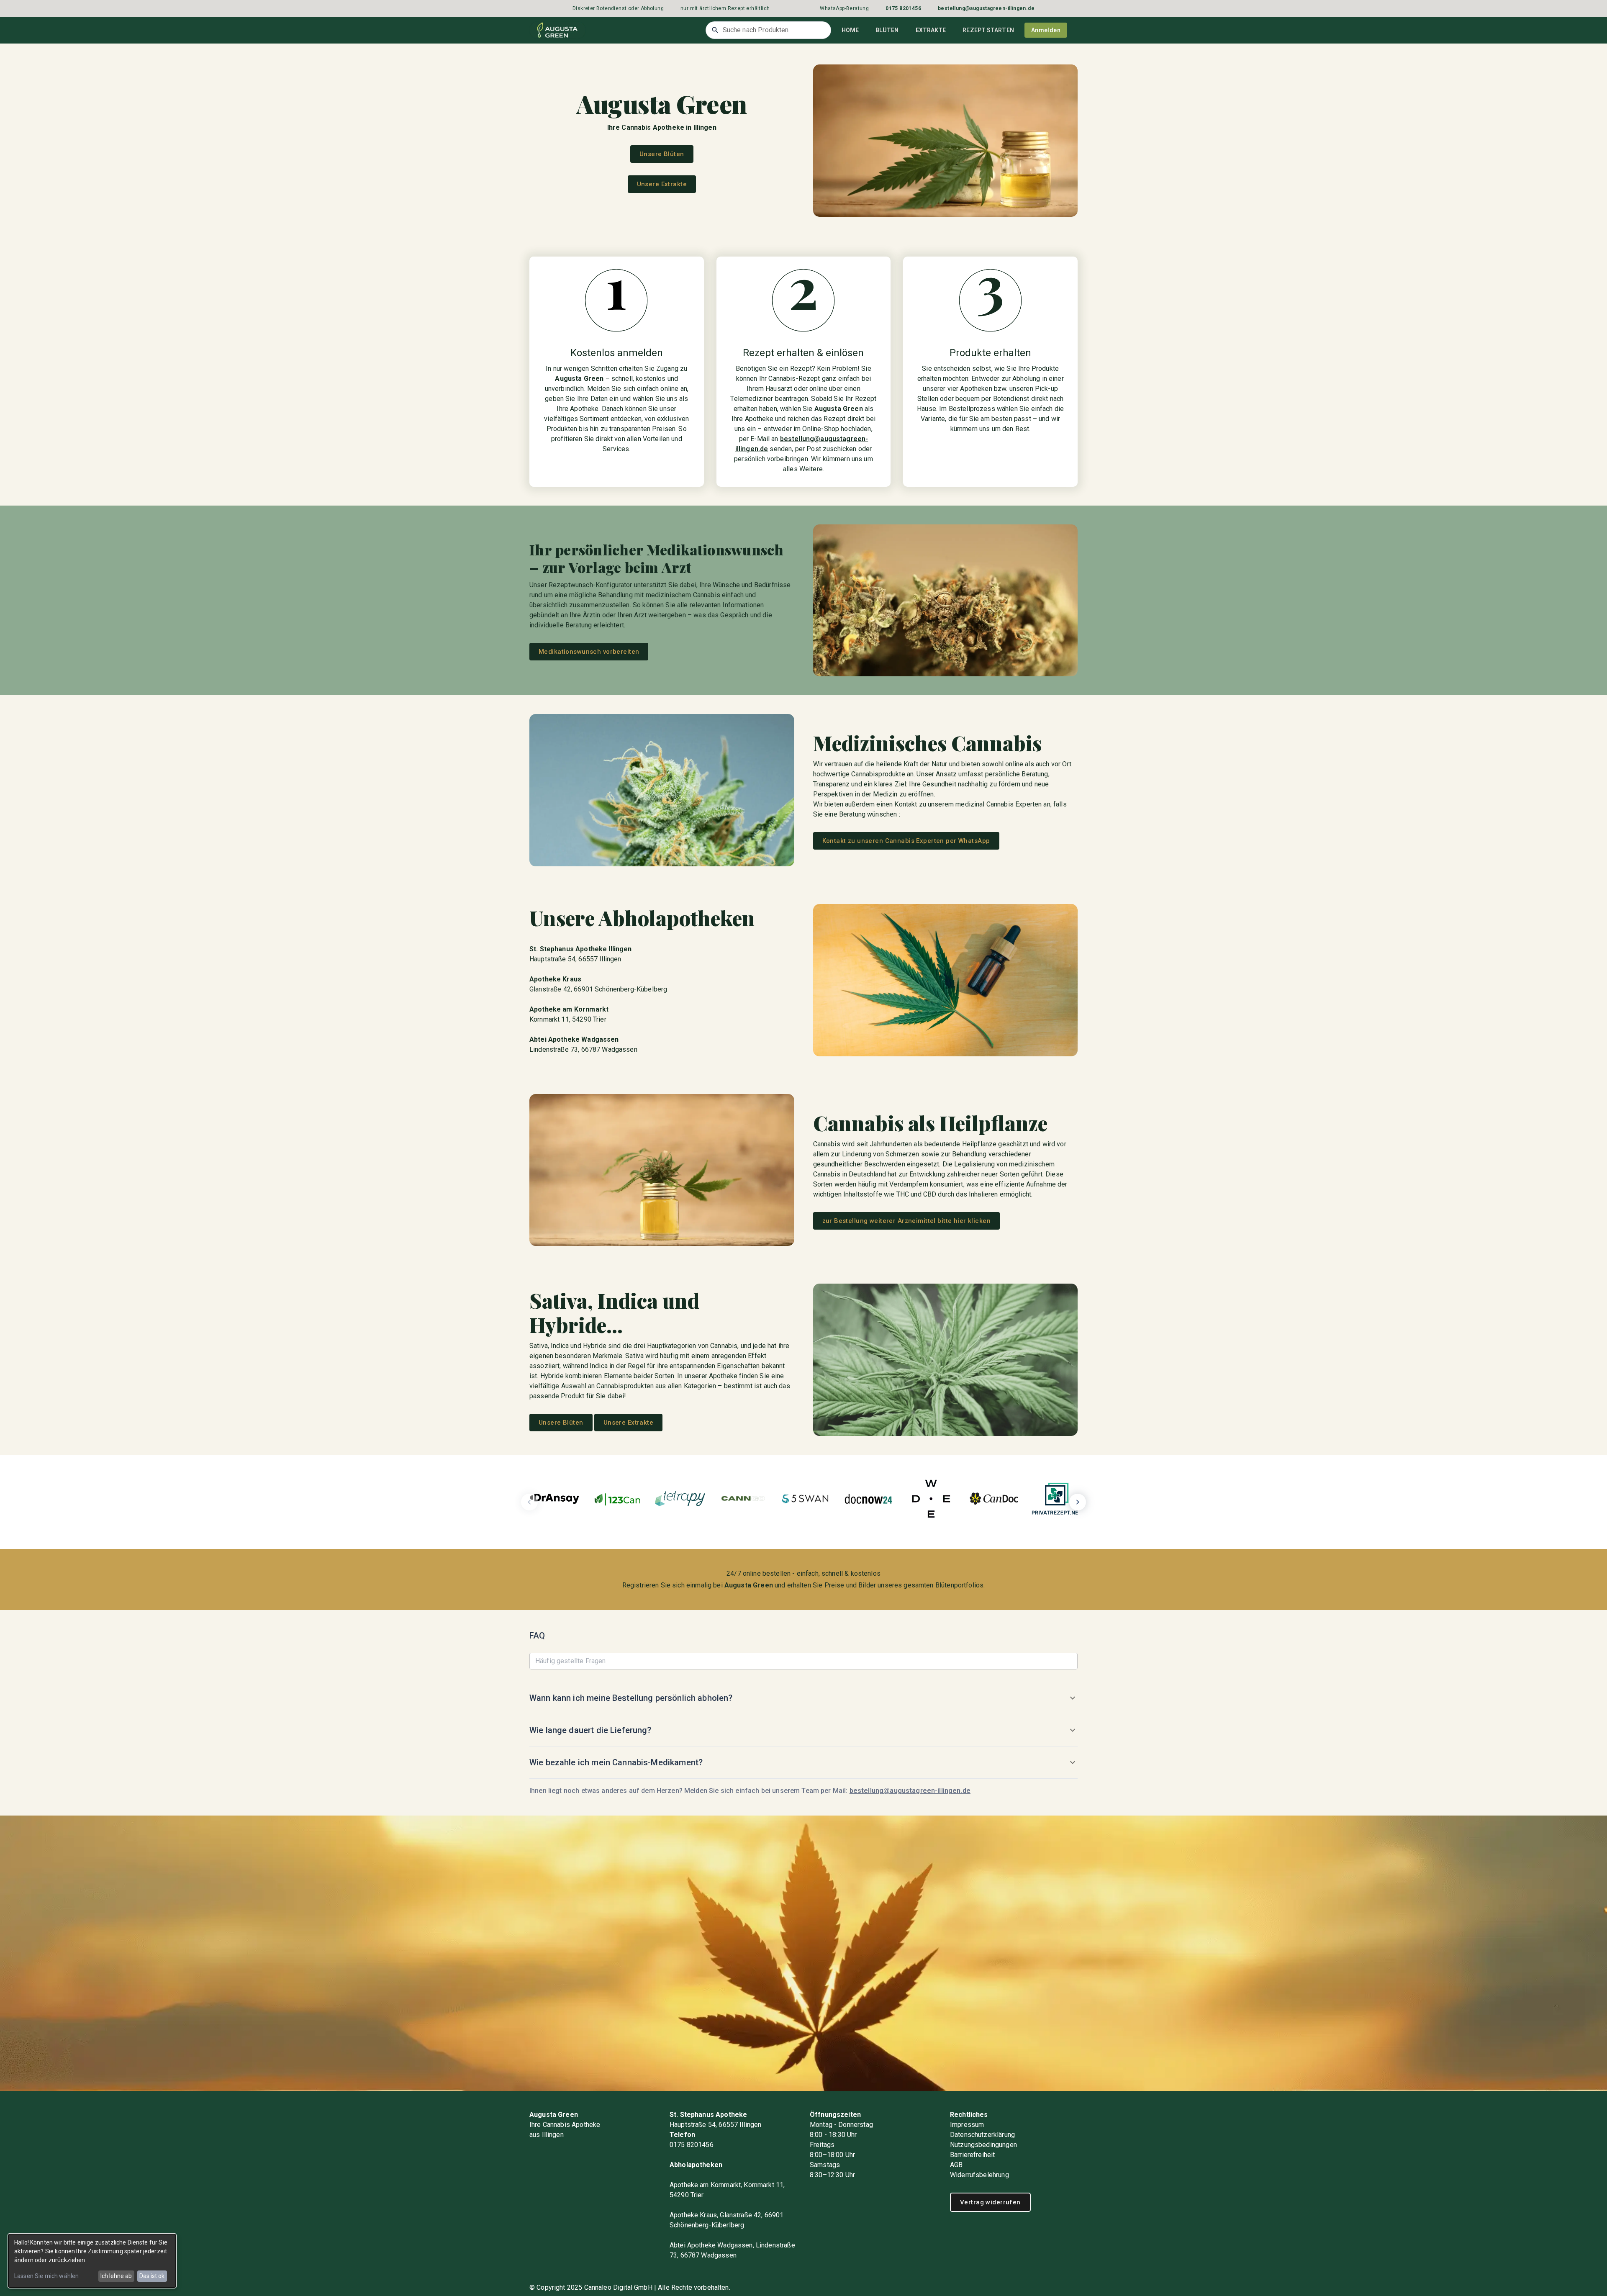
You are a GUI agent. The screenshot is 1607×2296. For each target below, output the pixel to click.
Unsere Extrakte (662, 184)
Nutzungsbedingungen (983, 2145)
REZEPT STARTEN (988, 30)
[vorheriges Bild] (529, 1502)
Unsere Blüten (662, 154)
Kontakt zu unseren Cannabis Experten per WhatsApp (906, 841)
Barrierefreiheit (972, 2155)
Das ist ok (152, 2276)
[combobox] (768, 30)
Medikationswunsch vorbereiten (589, 652)
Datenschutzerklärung (982, 2135)
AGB (956, 2165)
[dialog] (92, 2261)
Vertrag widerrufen (990, 2202)
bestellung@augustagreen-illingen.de (910, 1791)
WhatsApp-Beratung (844, 8)
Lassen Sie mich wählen (46, 2276)
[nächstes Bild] (1078, 1502)
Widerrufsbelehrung (979, 2175)
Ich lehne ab (116, 2276)
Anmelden (1046, 30)
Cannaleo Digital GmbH (618, 2287)
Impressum (967, 2125)
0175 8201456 (692, 2145)
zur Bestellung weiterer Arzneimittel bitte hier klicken (907, 1221)
